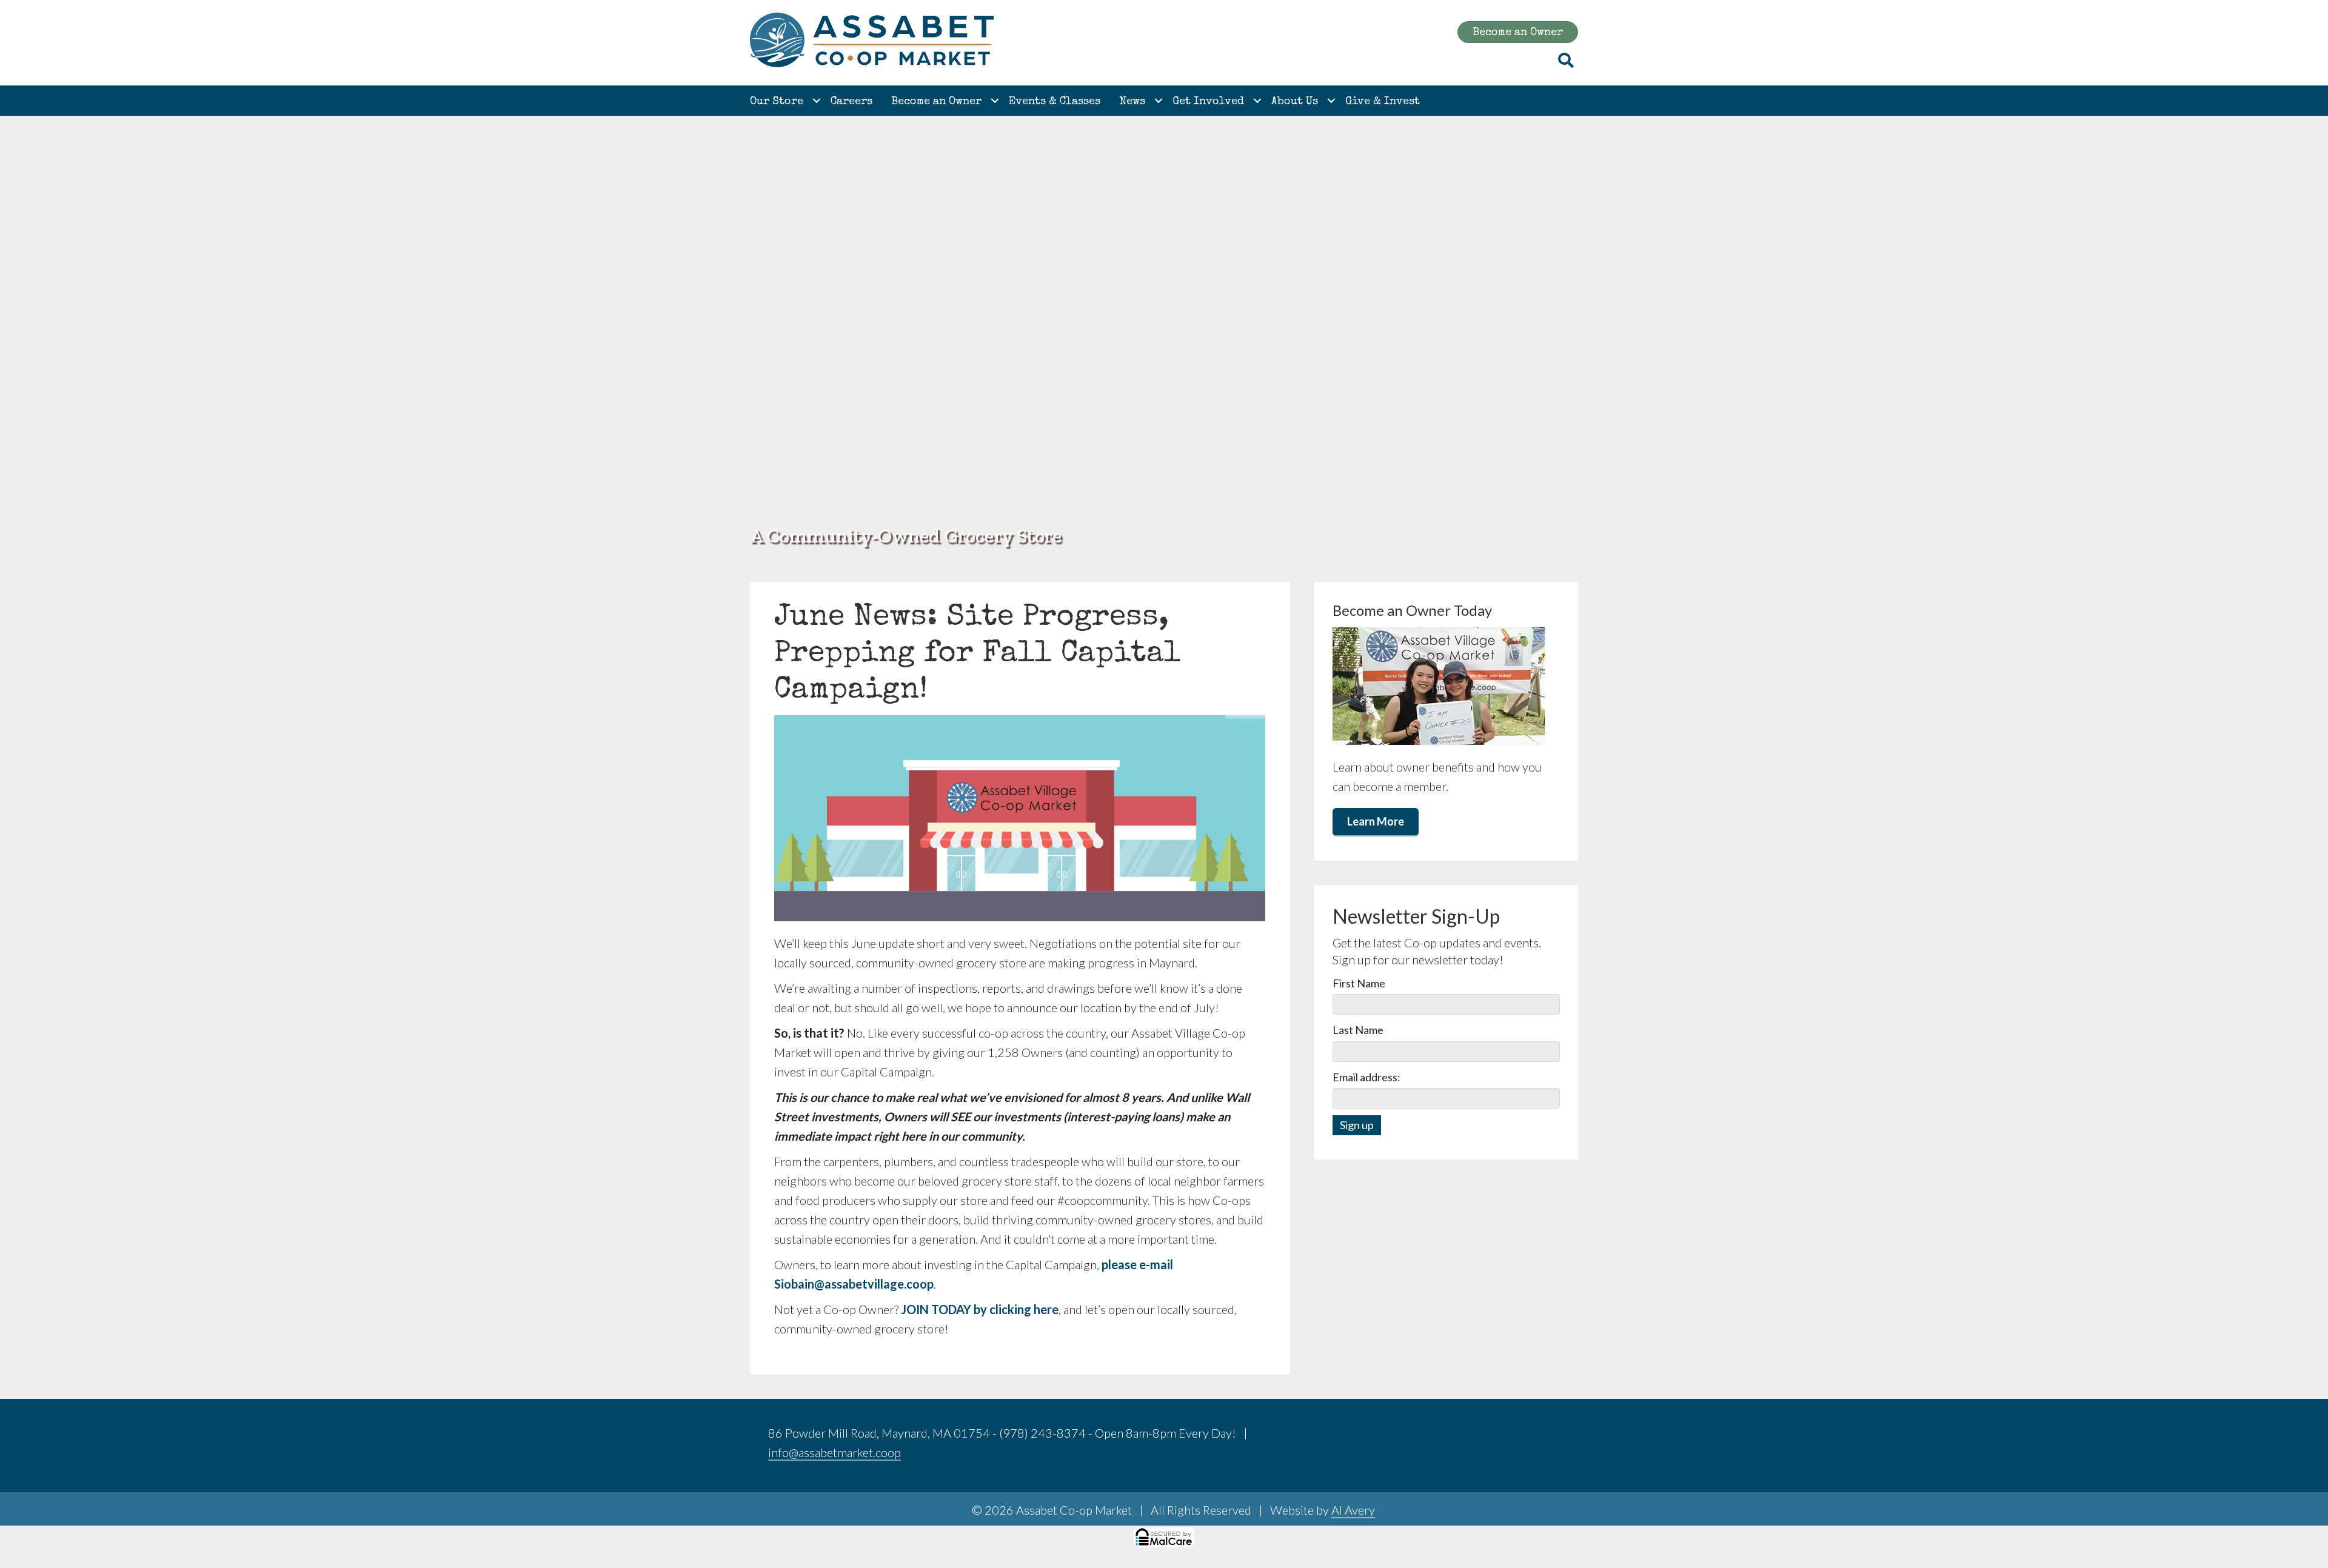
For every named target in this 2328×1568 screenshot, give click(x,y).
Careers (851, 102)
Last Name (1358, 1030)
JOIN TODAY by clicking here (980, 1309)
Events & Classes (1055, 102)
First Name (1359, 983)
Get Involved (1208, 102)
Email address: (1366, 1077)
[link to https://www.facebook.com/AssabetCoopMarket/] (1511, 1435)
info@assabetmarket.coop (835, 1452)
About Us (1295, 102)
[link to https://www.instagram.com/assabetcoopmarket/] (1540, 1435)
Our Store (777, 102)
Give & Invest (1383, 102)
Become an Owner (936, 102)
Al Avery (1353, 1510)
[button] (817, 101)
